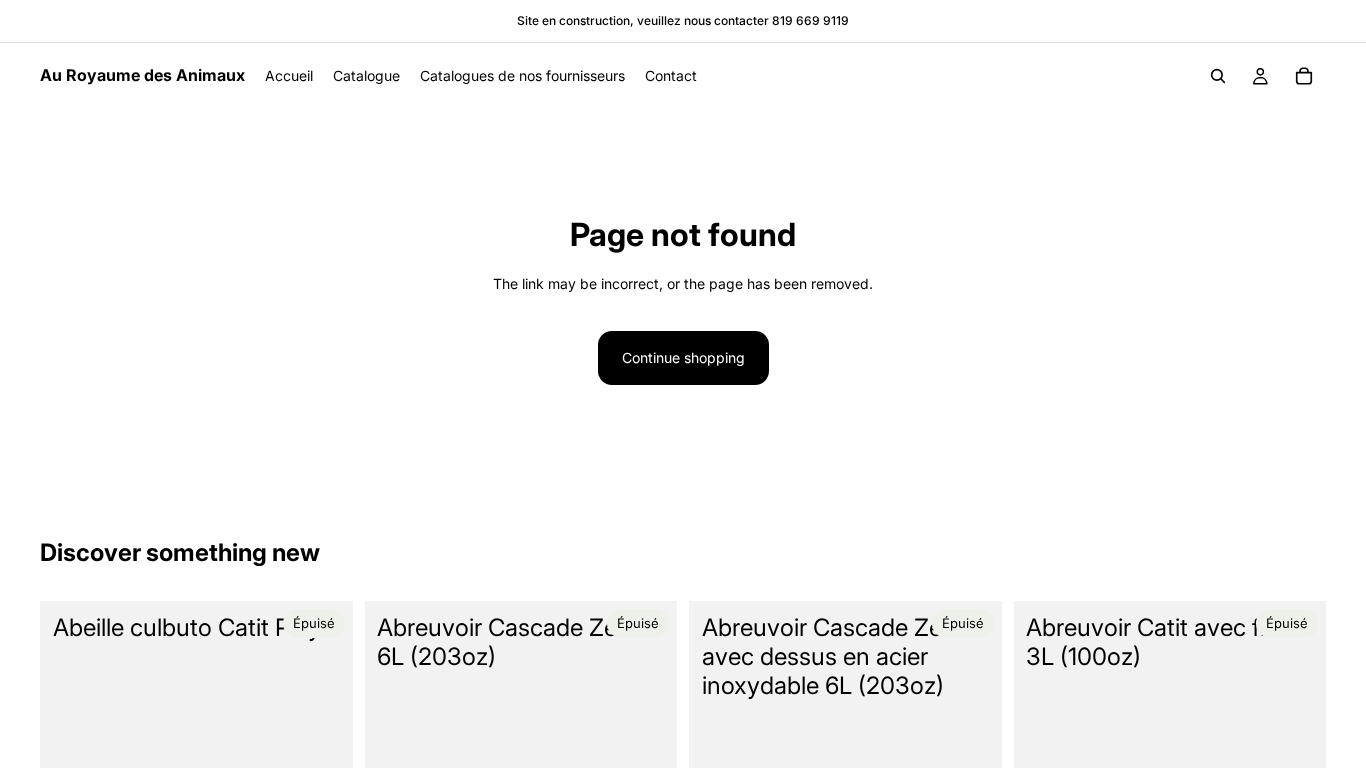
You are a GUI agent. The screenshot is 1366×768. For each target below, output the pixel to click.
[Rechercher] (1218, 76)
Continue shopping (683, 357)
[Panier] (1304, 76)
